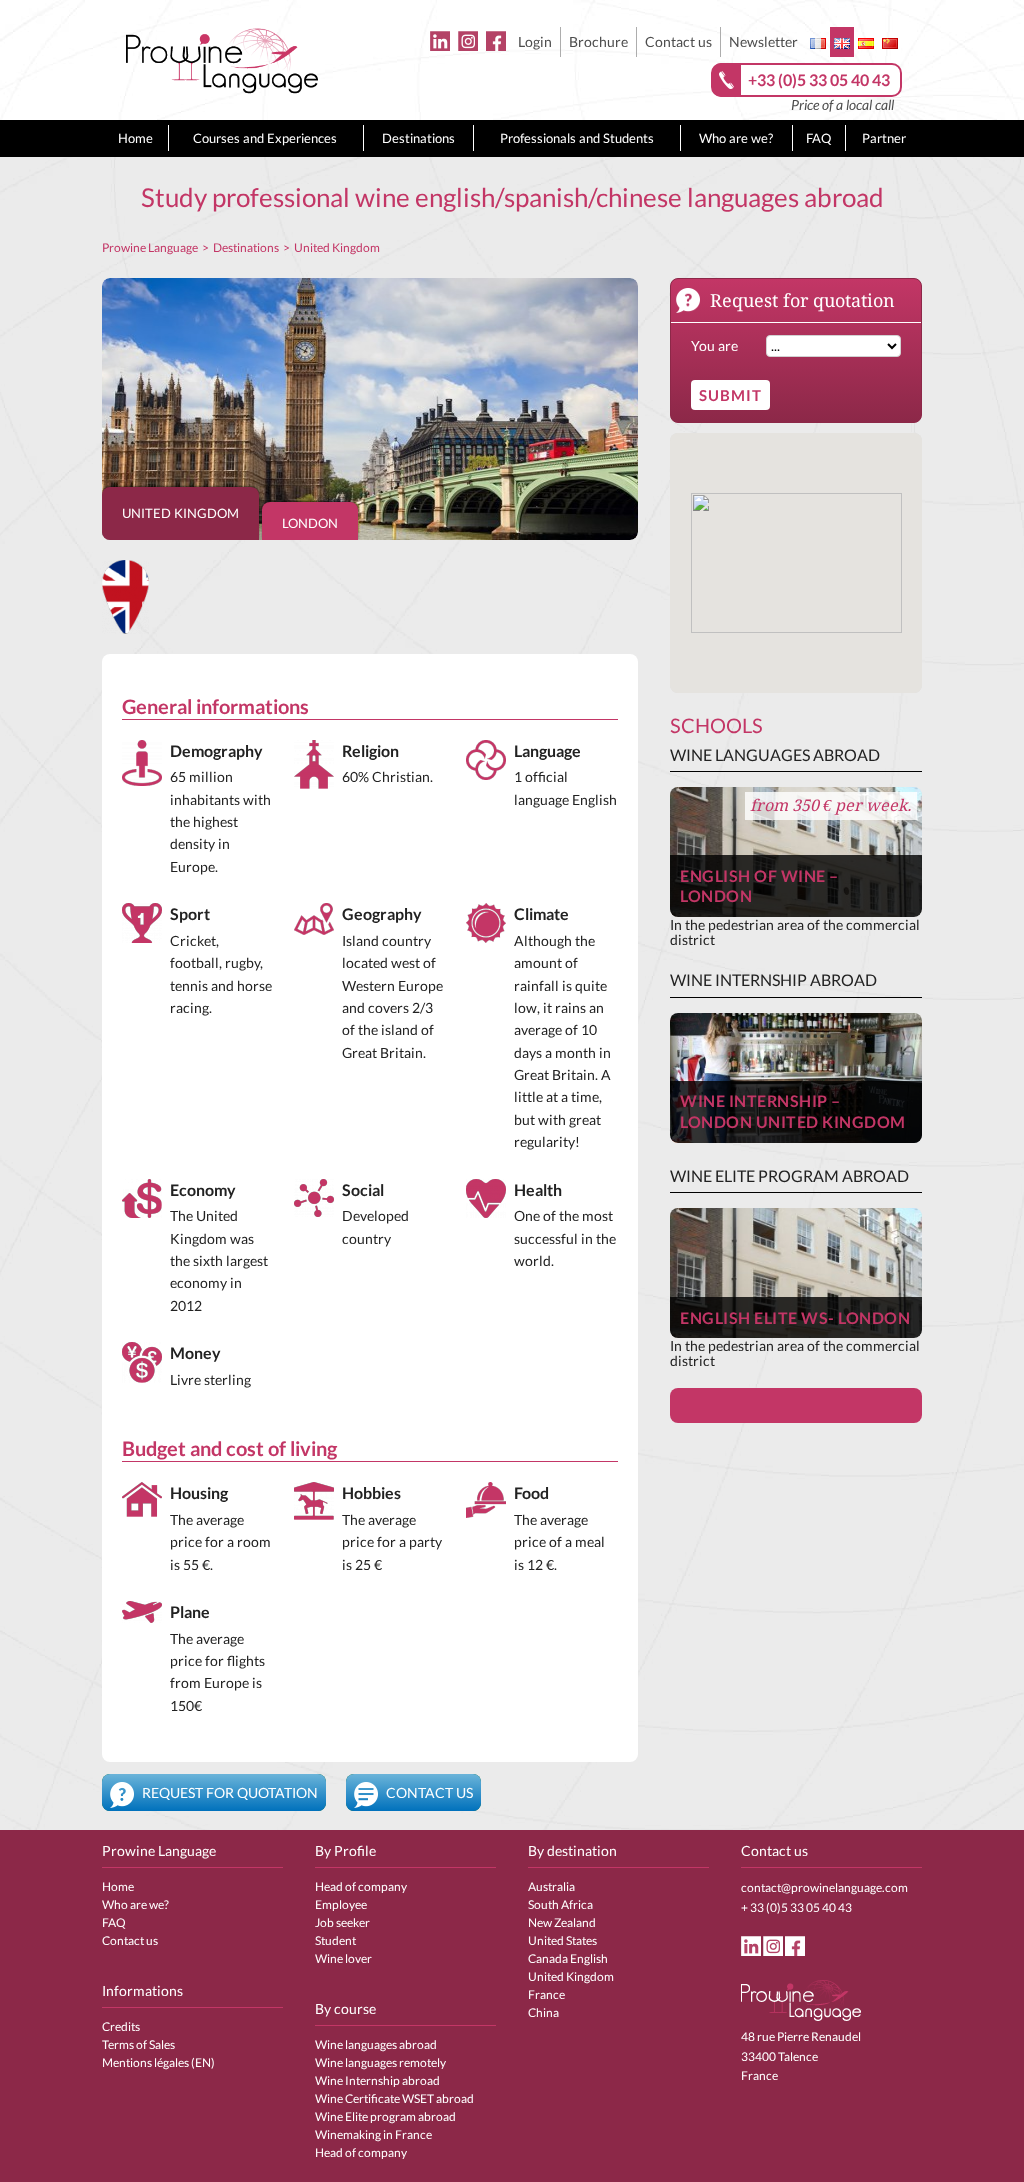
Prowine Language (150, 247)
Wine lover (343, 1958)
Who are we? (736, 138)
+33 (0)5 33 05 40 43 (819, 79)
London (310, 523)
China (543, 2012)
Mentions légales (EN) (158, 2062)
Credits (121, 2026)
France (546, 1994)
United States (562, 1940)
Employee (341, 1904)
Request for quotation (228, 1792)
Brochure (598, 41)
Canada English (568, 1958)
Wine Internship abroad (377, 2080)
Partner (884, 138)
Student (335, 1940)
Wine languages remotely (380, 2062)
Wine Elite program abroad (385, 2116)
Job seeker (342, 1922)
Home (135, 138)
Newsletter (763, 41)
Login (535, 41)
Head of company (361, 1886)
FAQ (818, 138)
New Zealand (562, 1922)
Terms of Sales (138, 2044)
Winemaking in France (373, 2134)
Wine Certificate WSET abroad (394, 2098)
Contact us (678, 41)
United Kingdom (180, 513)
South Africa (560, 1904)
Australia (551, 1886)
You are (714, 345)
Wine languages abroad (376, 2044)
